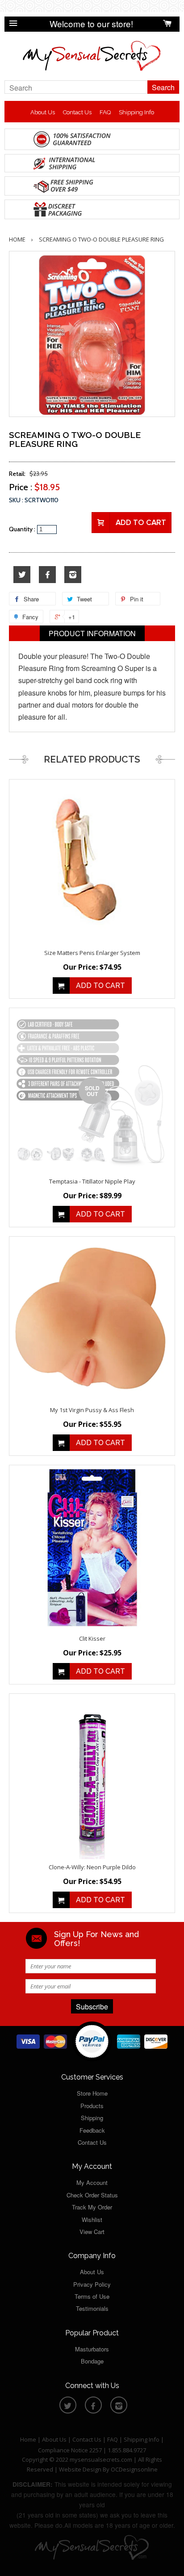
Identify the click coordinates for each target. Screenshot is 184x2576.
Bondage (92, 2361)
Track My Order (92, 2207)
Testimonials (92, 2308)
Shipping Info (136, 112)
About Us (43, 112)
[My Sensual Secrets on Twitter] (22, 575)
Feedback (92, 2130)
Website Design (80, 2469)
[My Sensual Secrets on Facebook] (47, 575)
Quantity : (22, 529)
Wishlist (92, 2220)
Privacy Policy (92, 2284)
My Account (92, 2182)
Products (92, 2106)
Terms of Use (92, 2296)
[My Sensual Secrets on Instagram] (73, 575)
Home (17, 239)
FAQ (105, 112)
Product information (92, 633)
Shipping (92, 2118)
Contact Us (77, 112)
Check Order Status (92, 2195)
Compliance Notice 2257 (71, 2450)
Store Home (92, 2093)
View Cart (92, 2232)
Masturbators (92, 2349)
